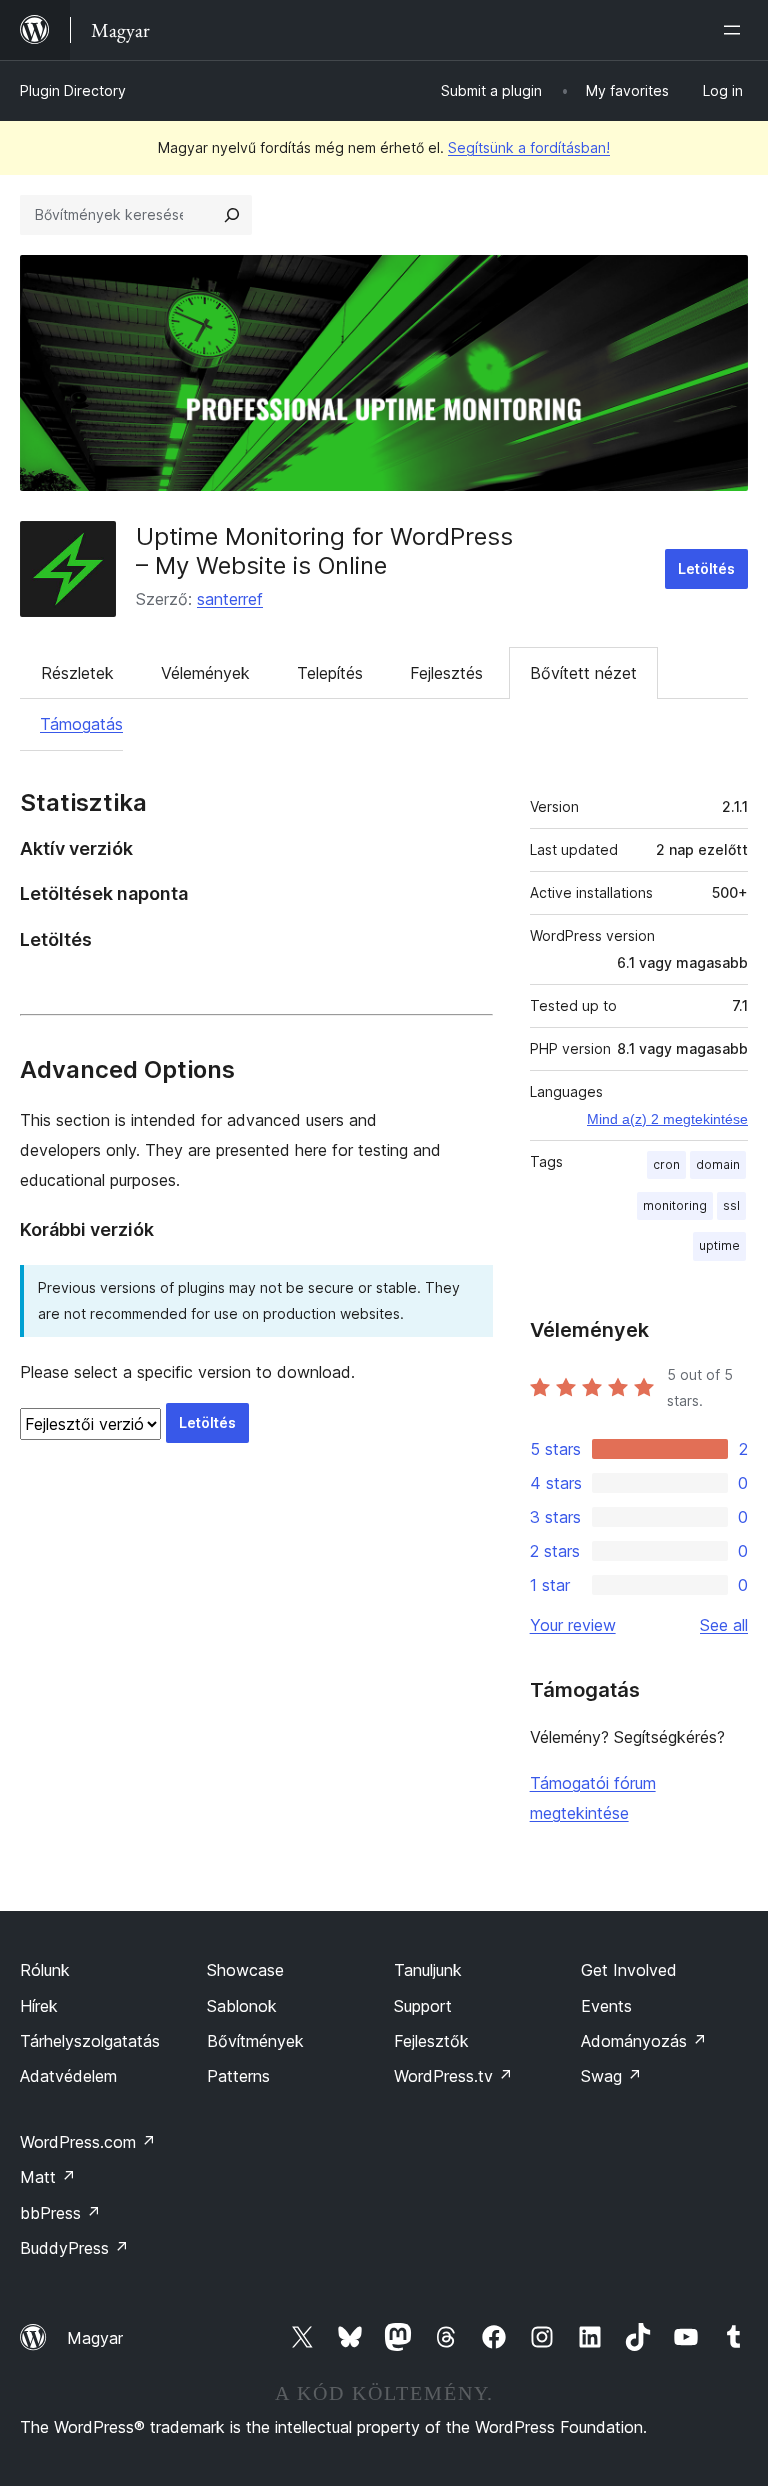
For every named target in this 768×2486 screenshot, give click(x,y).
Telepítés (330, 673)
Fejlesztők (431, 2041)
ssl (731, 1205)
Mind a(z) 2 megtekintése (667, 1119)
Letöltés (706, 568)
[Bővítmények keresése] (232, 215)
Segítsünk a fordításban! (529, 147)
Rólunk (45, 1970)
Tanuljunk (428, 1970)
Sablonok (242, 2006)
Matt (48, 2177)
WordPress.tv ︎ (453, 2076)
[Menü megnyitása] (736, 30)
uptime (719, 1245)
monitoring (675, 1205)
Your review (573, 1625)
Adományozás (644, 2041)
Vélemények (205, 673)
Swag (611, 2076)
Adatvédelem (68, 2076)
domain (718, 1164)
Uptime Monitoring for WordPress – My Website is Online (324, 551)
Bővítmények (255, 2041)
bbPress (60, 2213)
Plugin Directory (73, 90)
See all (724, 1625)
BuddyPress (74, 2248)
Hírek (39, 2006)
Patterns (238, 2076)
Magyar (95, 2338)
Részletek (77, 673)
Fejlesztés (446, 673)
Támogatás (81, 724)
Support (423, 2006)
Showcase (245, 1970)
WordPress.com (88, 2142)
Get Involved (629, 1970)
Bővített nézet (583, 673)
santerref (230, 599)
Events (606, 2006)
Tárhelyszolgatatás (90, 2041)
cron (666, 1164)
